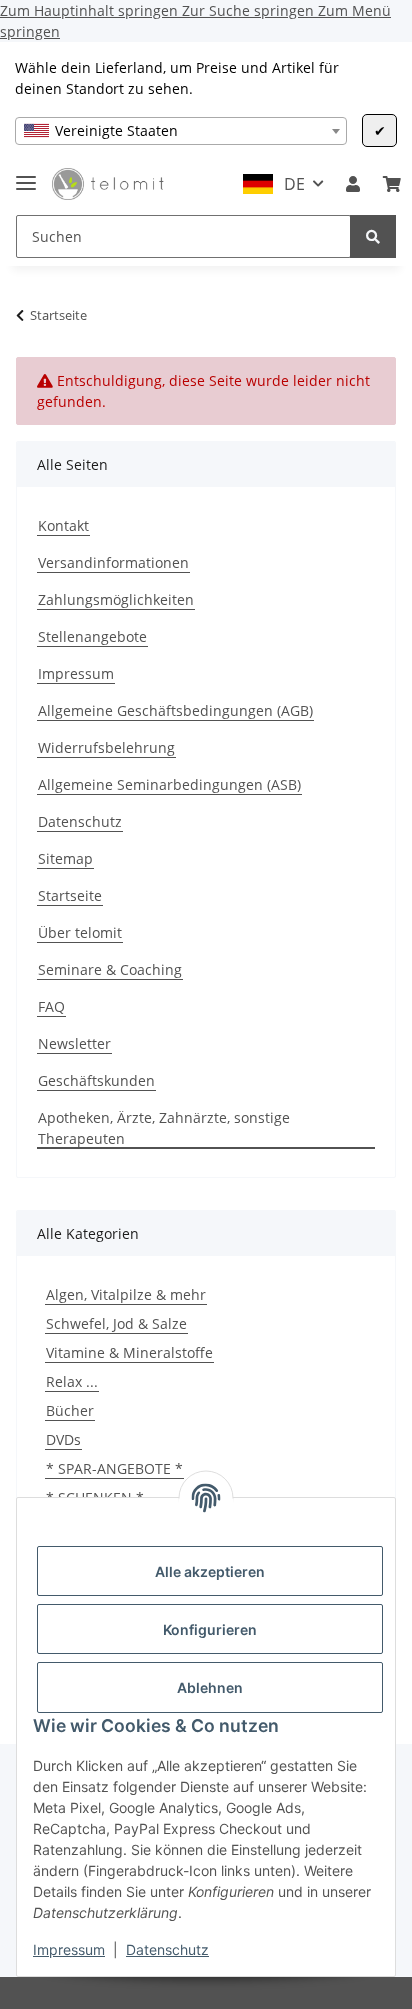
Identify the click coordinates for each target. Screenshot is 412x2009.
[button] (353, 184)
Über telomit (80, 932)
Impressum (69, 1949)
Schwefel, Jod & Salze (116, 1323)
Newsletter (74, 1043)
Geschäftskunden (96, 1080)
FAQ (51, 1006)
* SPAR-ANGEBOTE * (114, 1468)
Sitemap (65, 858)
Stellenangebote (92, 636)
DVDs (63, 1439)
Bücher (70, 1410)
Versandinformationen (113, 562)
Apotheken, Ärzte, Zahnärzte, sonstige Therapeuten (164, 1128)
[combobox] (181, 131)
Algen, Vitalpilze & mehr (126, 1294)
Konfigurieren (210, 1629)
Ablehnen (210, 1687)
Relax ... (72, 1381)
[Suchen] (373, 236)
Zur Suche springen (250, 10)
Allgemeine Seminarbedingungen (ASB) (169, 784)
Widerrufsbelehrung (106, 747)
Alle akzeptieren (210, 1571)
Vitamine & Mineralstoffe (129, 1352)
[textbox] (181, 131)
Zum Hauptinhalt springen (91, 10)
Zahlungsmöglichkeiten (116, 599)
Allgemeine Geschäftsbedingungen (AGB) (175, 710)
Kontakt (63, 525)
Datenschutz (167, 1949)
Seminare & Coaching (110, 969)
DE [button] (294, 184)
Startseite (70, 895)
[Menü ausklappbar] (26, 174)
